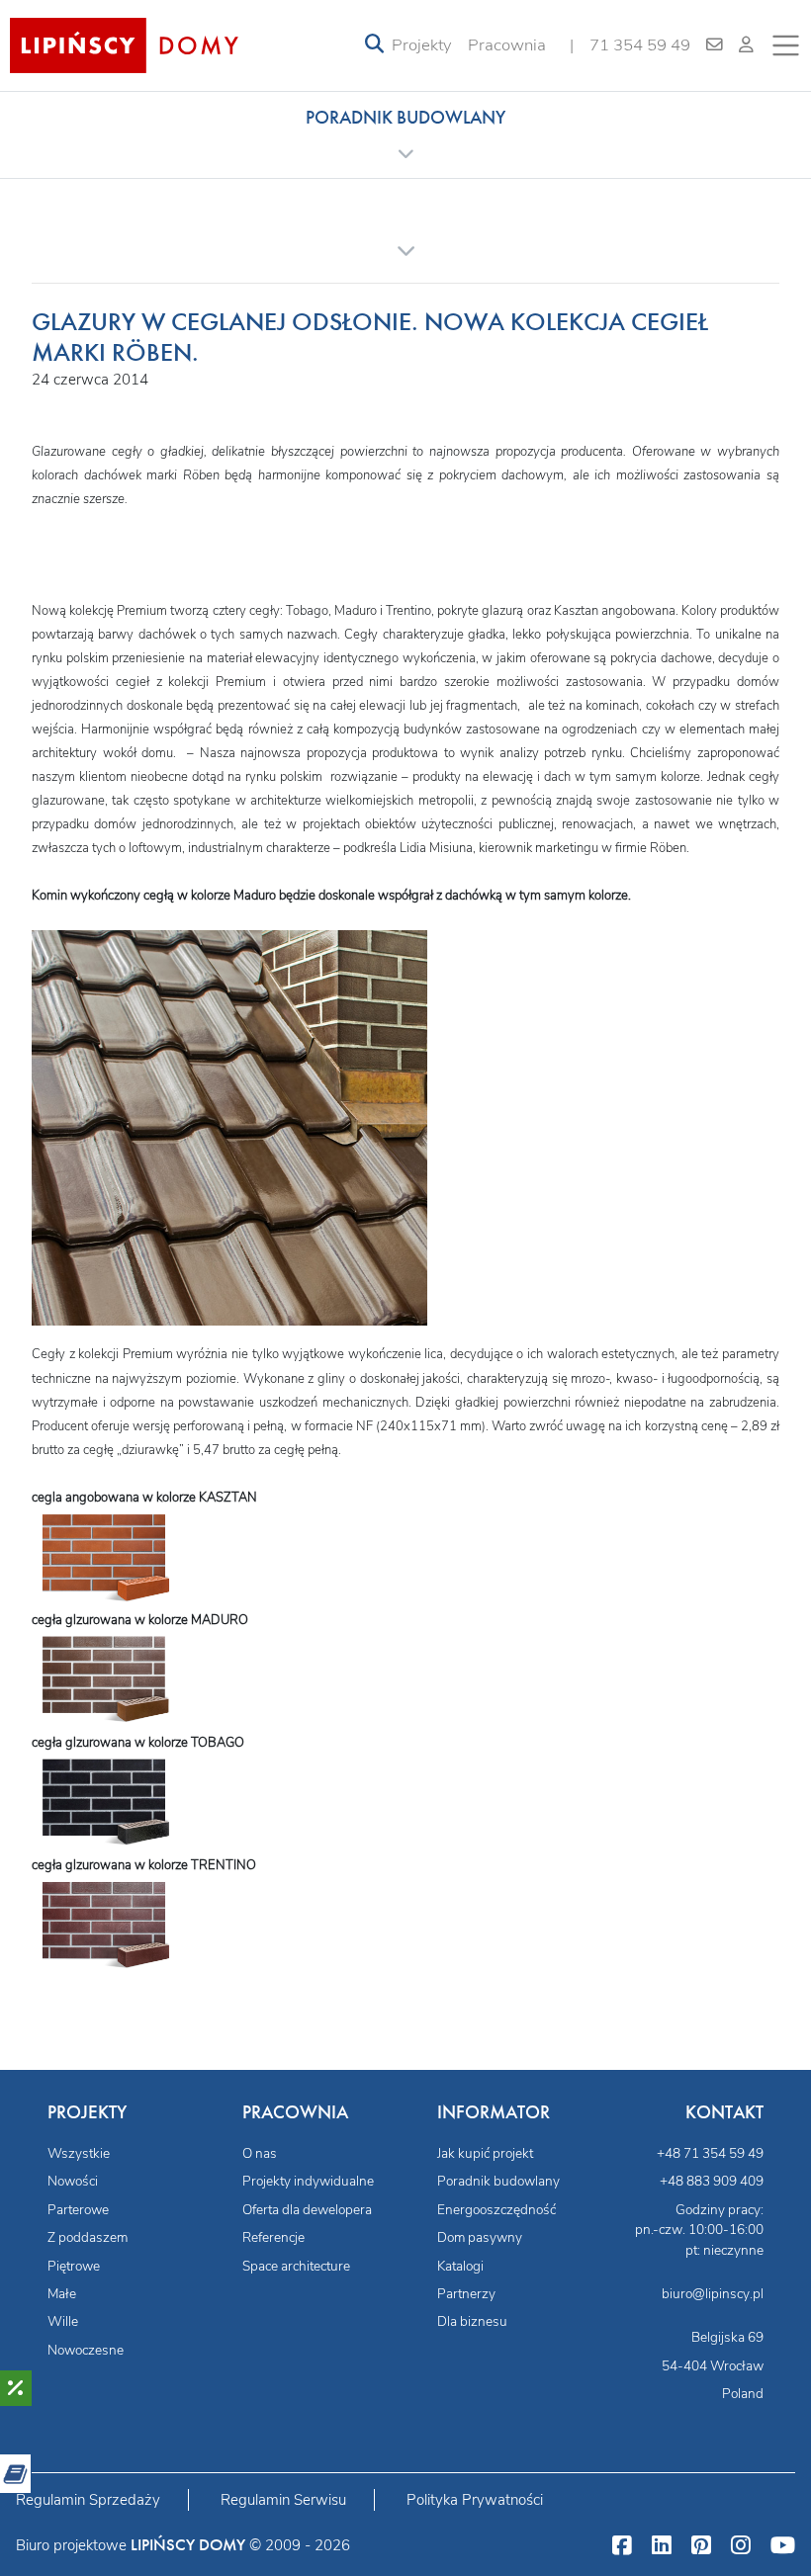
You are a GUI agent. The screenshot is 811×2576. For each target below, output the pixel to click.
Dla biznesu (472, 2321)
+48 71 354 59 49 (710, 2153)
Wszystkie (79, 2153)
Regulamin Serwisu (283, 2500)
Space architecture (296, 2266)
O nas (260, 2153)
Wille (63, 2321)
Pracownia (507, 45)
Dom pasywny (480, 2237)
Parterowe (78, 2210)
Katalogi (460, 2266)
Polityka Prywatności (475, 2500)
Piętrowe (74, 2266)
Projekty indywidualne (308, 2181)
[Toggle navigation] (374, 45)
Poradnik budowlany (498, 2181)
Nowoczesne (86, 2350)
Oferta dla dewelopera (307, 2210)
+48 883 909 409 (712, 2181)
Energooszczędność (496, 2210)
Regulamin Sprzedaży (88, 2500)
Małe (62, 2294)
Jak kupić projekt (485, 2153)
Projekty (422, 45)
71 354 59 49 (640, 45)
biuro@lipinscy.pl (713, 2294)
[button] (405, 134)
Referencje (273, 2237)
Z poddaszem (88, 2237)
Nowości (73, 2181)
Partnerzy (466, 2294)
